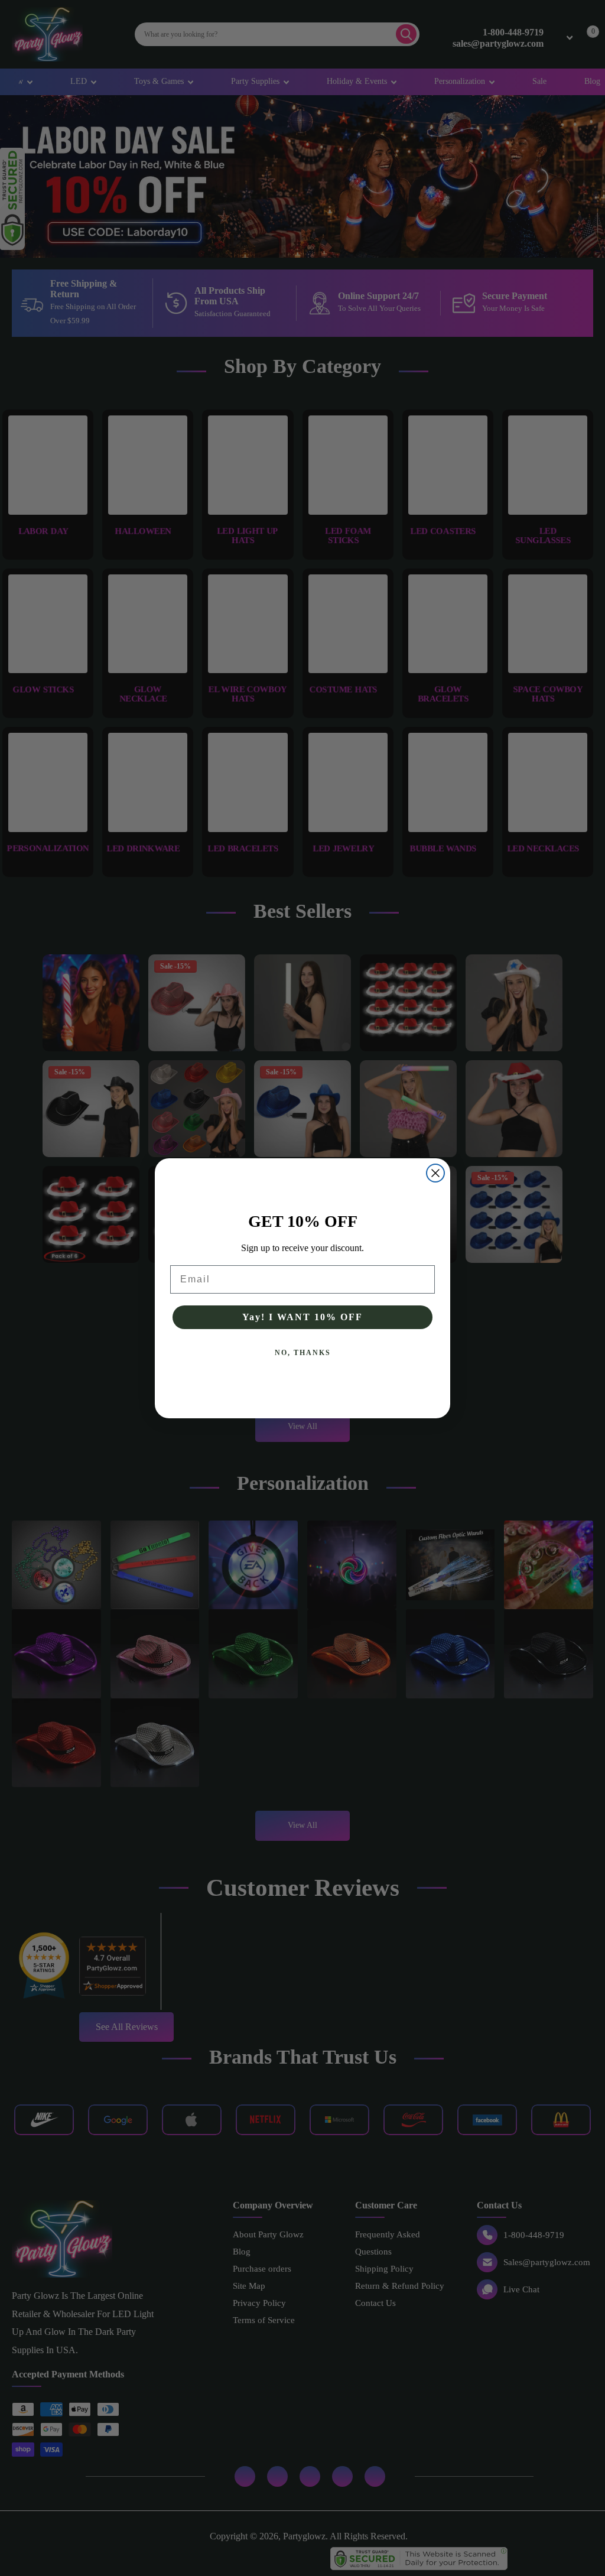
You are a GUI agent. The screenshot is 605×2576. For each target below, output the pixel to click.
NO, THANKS (303, 1353)
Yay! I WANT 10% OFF (302, 1317)
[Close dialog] (435, 1173)
